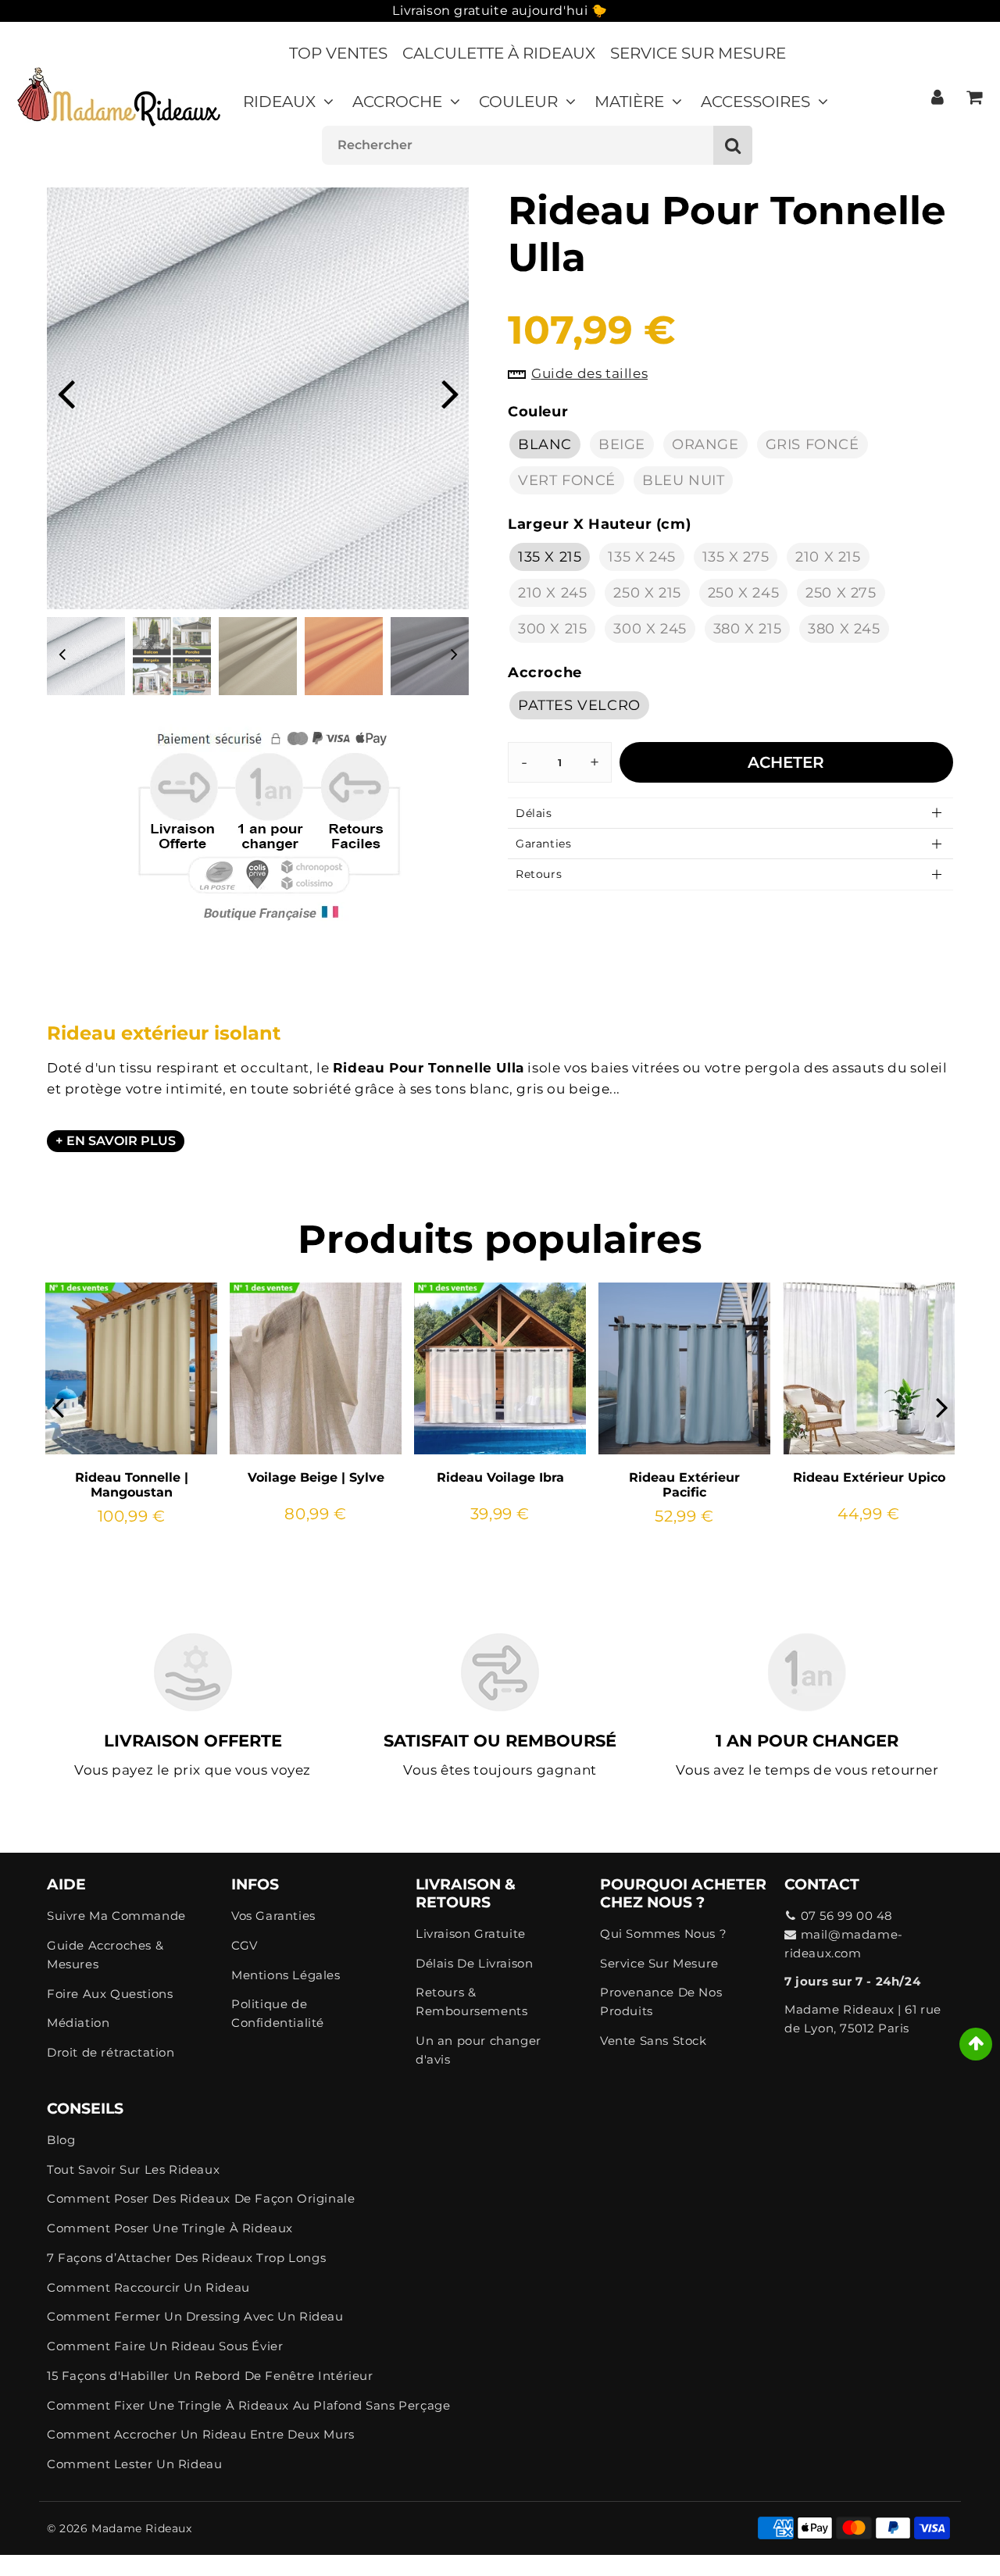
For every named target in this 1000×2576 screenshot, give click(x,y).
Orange (705, 444)
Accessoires (755, 102)
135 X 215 (550, 557)
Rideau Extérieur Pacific (684, 1485)
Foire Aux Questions (110, 1994)
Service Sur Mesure (698, 53)
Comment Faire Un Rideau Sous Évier (165, 2346)
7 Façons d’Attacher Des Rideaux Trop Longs (186, 2258)
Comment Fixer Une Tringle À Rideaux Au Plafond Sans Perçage (248, 2405)
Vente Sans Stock (654, 2041)
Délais (534, 813)
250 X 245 (743, 593)
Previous (66, 392)
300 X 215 (552, 629)
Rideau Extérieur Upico (869, 1477)
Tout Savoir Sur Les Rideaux (133, 2169)
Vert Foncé (567, 480)
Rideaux (279, 102)
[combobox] (537, 145)
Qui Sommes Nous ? (663, 1934)
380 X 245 (844, 629)
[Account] (937, 97)
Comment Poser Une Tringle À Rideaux (170, 2228)
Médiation (78, 2023)
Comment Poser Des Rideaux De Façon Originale (201, 2198)
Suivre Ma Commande (116, 1916)
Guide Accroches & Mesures (105, 1955)
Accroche (397, 102)
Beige (622, 444)
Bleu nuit (683, 480)
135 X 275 (736, 557)
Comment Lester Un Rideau (134, 2464)
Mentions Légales (286, 1975)
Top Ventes (338, 53)
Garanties (543, 844)
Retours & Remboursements (471, 2002)
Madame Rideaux (141, 2528)
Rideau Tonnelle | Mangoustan (132, 1485)
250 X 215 (647, 593)
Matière (629, 102)
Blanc (545, 444)
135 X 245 (641, 557)
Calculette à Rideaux (499, 53)
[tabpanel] (86, 656)
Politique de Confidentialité (278, 2013)
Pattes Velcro (579, 705)
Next (450, 392)
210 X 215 (828, 557)
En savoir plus (121, 1141)
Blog (61, 2140)
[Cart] (974, 97)
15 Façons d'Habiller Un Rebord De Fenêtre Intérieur (210, 2376)
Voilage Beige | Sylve (316, 1477)
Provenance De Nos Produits (661, 2002)
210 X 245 (552, 593)
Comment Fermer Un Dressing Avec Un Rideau (195, 2316)
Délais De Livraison (474, 1963)
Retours (539, 874)
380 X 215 (747, 629)
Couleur (518, 102)
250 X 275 (841, 593)
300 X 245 (650, 629)
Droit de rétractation (111, 2052)
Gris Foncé (812, 444)
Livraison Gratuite (471, 1934)
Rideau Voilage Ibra (500, 1477)
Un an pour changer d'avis (479, 2050)
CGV (245, 1945)
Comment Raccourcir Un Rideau (148, 2287)
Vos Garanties (273, 1916)
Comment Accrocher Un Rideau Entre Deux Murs (201, 2434)
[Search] (733, 145)
